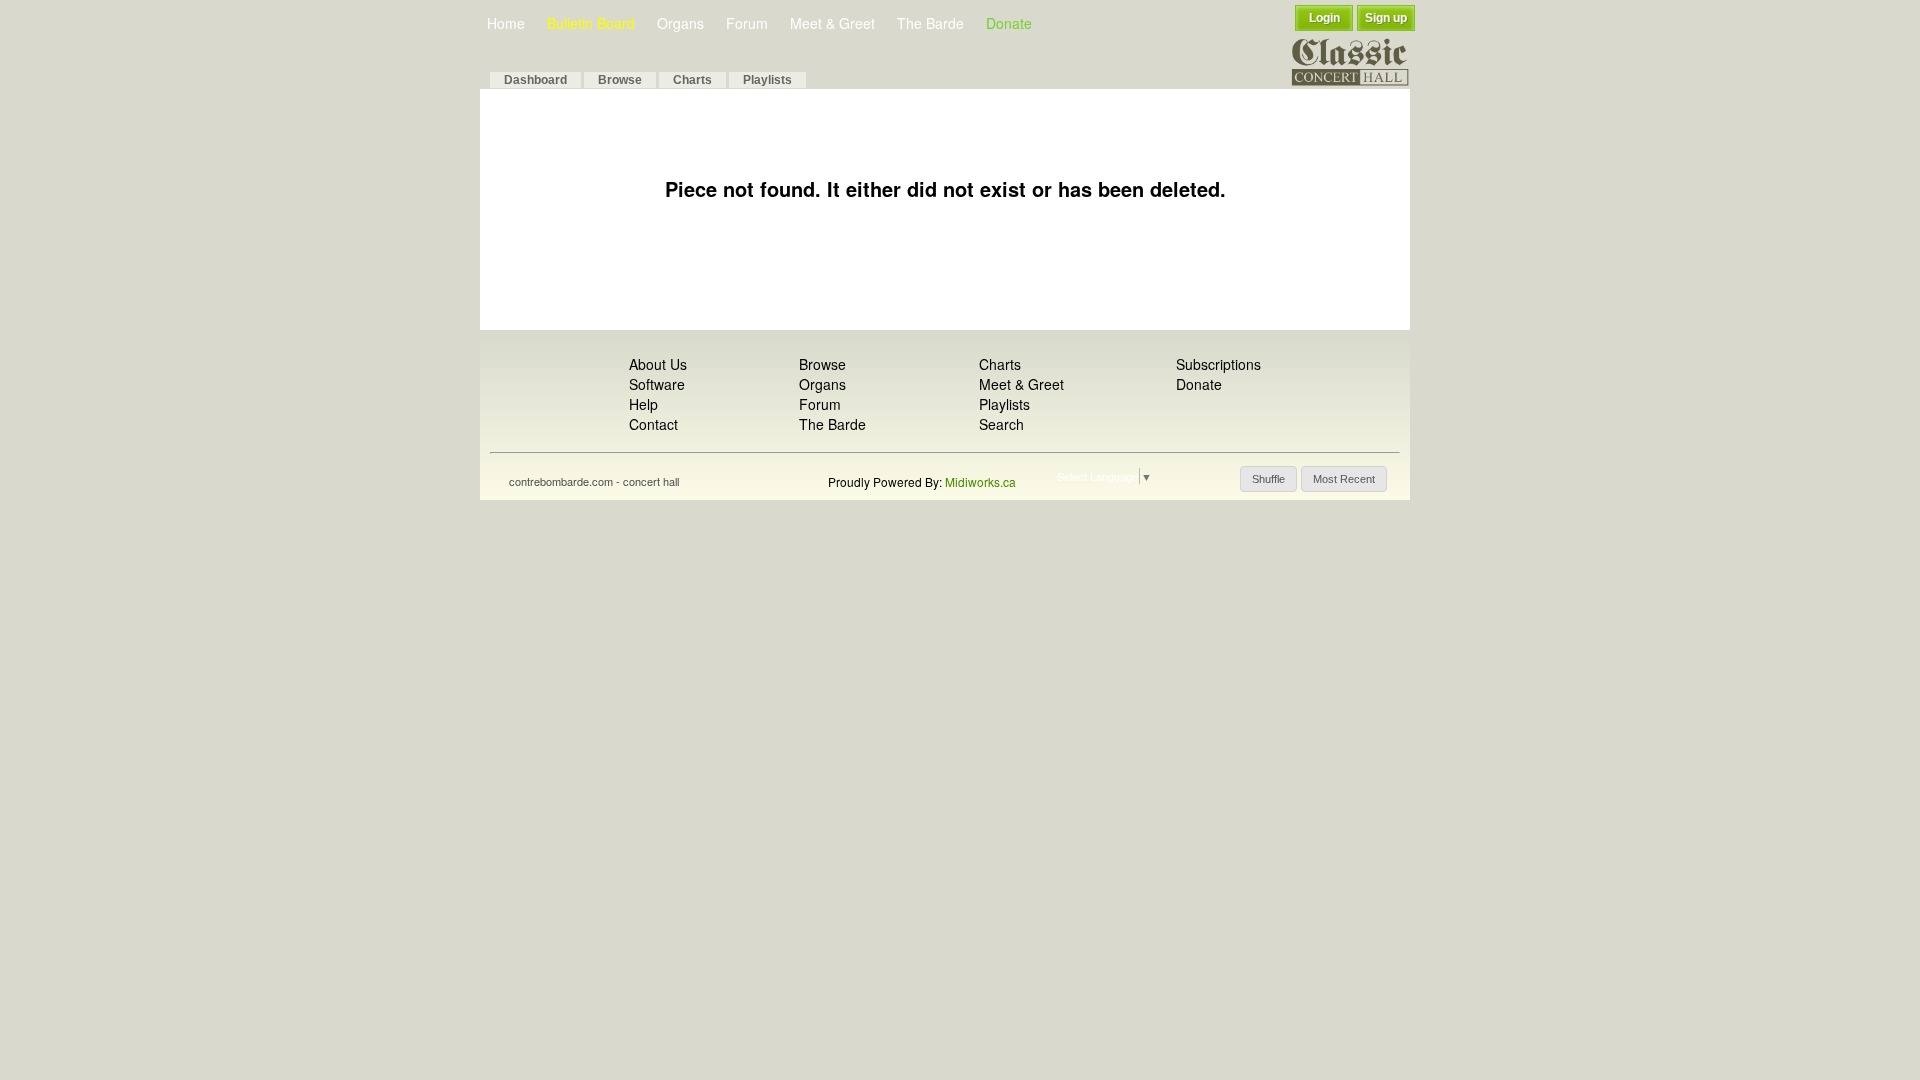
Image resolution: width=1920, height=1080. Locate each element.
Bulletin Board (591, 23)
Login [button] (1324, 18)
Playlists (767, 80)
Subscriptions (1218, 364)
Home (506, 23)
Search (1001, 424)
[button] (1268, 479)
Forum (747, 23)
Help (643, 404)
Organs (680, 23)
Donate (1009, 23)
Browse (620, 80)
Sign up (1386, 18)
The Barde (930, 23)
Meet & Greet (832, 23)
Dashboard (535, 80)
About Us (658, 364)
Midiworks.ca (980, 481)
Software (657, 384)
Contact (653, 424)
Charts (692, 80)
